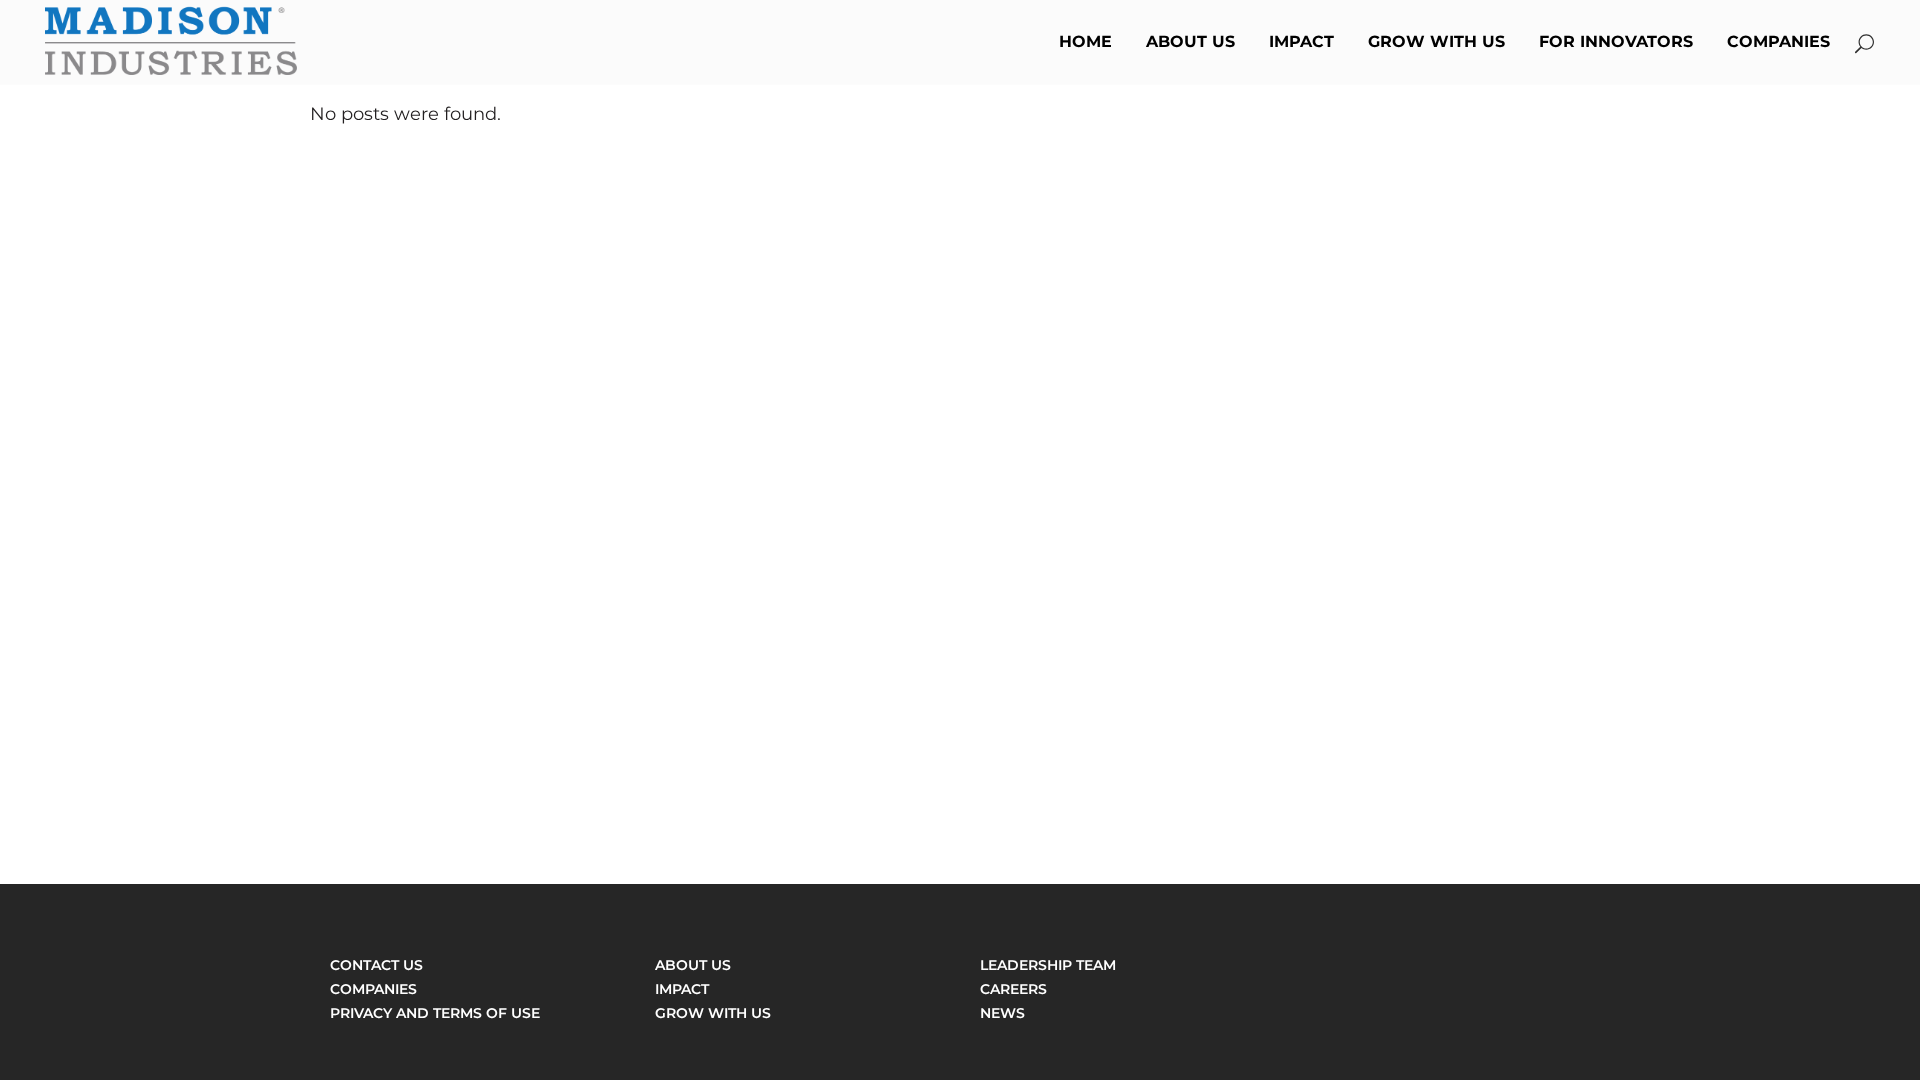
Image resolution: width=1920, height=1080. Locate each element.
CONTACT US (376, 965)
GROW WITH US (713, 1013)
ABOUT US (693, 965)
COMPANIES (373, 989)
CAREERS (1013, 989)
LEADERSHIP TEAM (1048, 965)
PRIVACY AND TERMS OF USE (435, 1013)
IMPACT (682, 989)
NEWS (1002, 1013)
